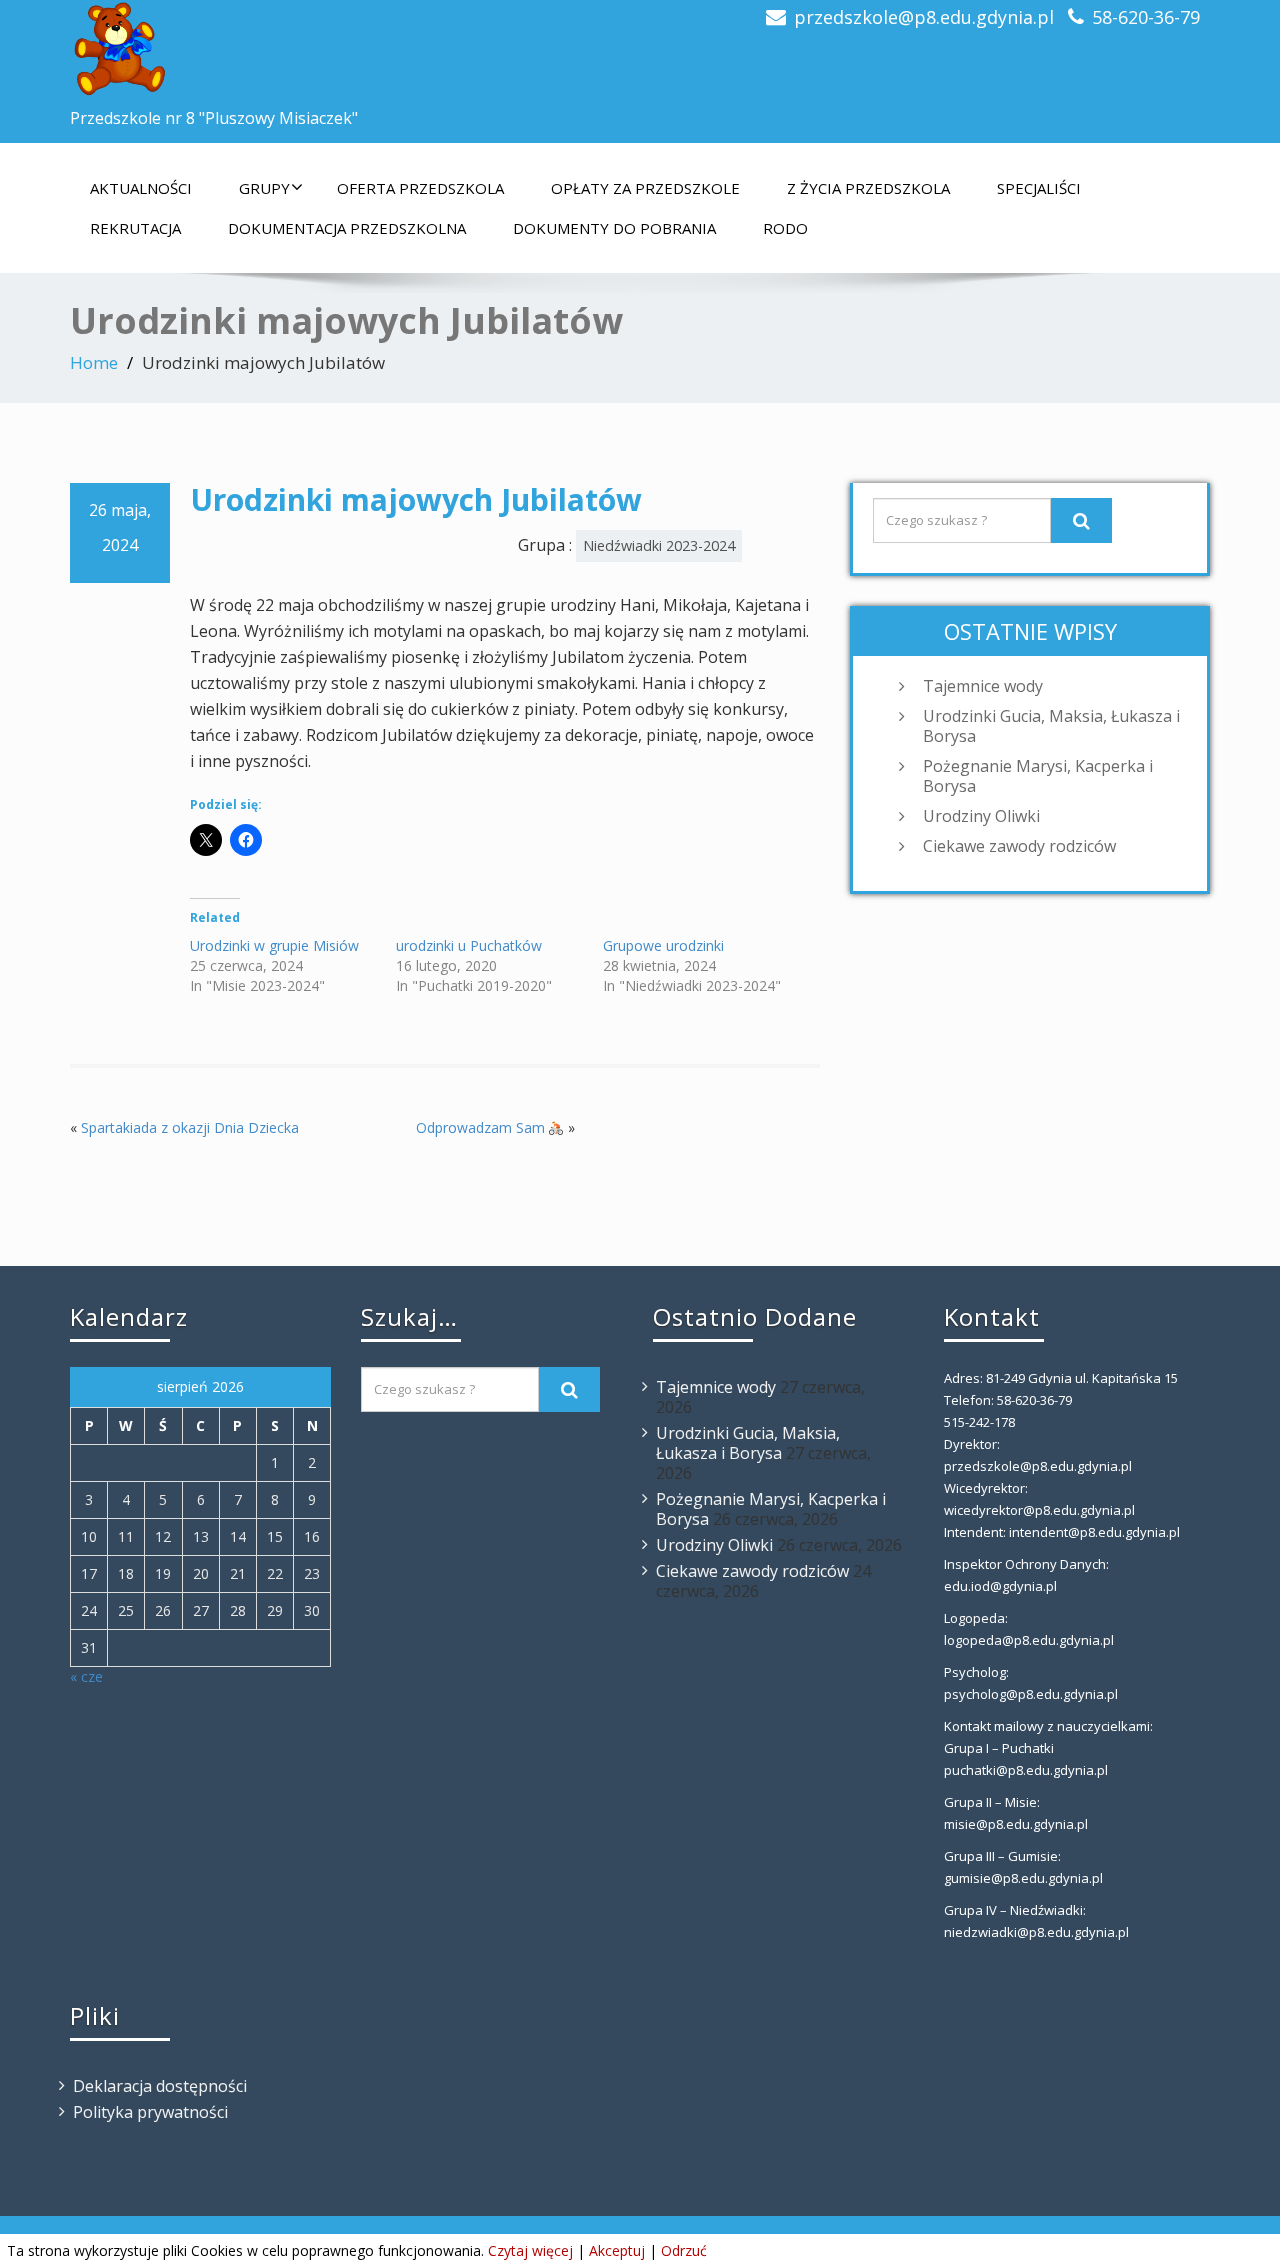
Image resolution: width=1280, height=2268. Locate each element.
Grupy (264, 188)
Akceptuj (617, 2250)
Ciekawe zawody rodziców (1019, 846)
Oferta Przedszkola (420, 188)
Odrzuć (684, 2250)
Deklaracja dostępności (160, 2086)
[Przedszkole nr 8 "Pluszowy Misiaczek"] (347, 50)
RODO (785, 228)
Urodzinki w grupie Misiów (274, 945)
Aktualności (141, 188)
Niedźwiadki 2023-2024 (659, 545)
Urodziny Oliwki (981, 816)
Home (94, 362)
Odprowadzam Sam (482, 1127)
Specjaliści (1039, 188)
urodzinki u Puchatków (469, 945)
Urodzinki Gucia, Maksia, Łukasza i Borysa (1051, 726)
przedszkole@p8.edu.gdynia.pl (924, 17)
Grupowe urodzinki (663, 945)
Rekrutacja (135, 228)
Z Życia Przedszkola (868, 188)
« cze (86, 1676)
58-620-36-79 (1146, 17)
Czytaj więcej (530, 2250)
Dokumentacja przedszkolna (347, 228)
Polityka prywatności (150, 2112)
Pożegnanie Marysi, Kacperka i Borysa (1038, 776)
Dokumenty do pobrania (614, 228)
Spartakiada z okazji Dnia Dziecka (190, 1127)
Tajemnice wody (983, 686)
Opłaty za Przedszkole (645, 188)
